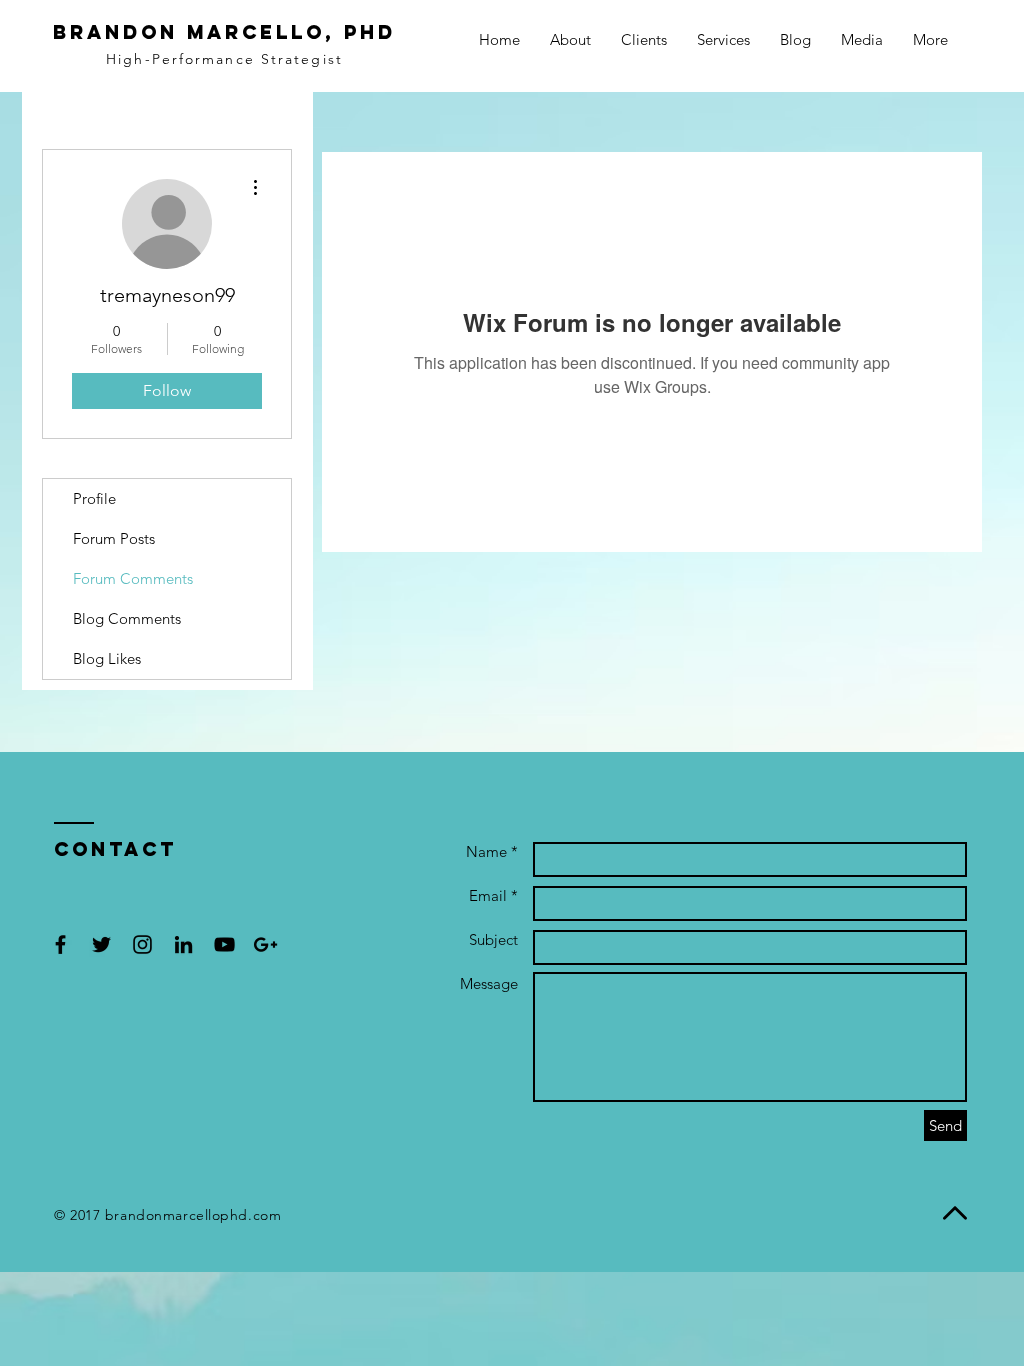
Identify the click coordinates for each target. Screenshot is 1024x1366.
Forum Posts (114, 538)
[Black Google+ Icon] (265, 944)
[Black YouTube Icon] (224, 944)
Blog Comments (127, 618)
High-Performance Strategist (224, 59)
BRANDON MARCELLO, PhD (224, 32)
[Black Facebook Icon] (60, 944)
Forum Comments (133, 578)
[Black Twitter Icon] (101, 944)
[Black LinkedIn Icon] (183, 944)
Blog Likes (107, 658)
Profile (94, 498)
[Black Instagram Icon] (142, 944)
